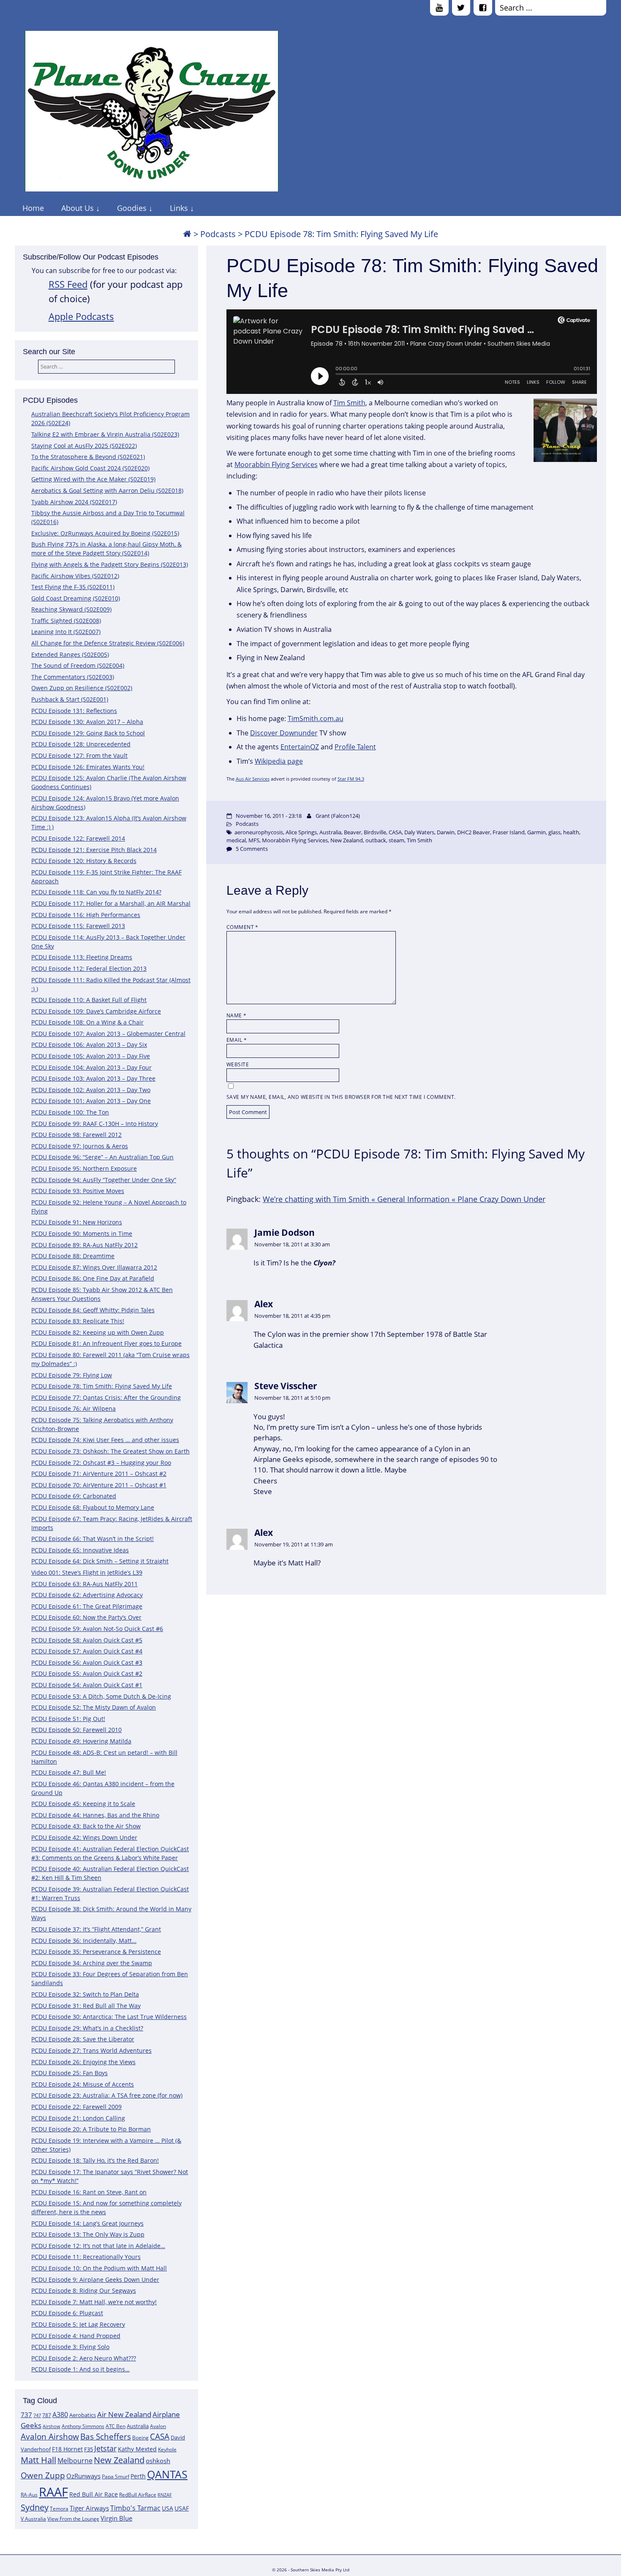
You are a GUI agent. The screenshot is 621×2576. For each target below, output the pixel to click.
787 (47, 2415)
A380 (60, 2415)
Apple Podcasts (81, 316)
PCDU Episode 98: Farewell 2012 (76, 1135)
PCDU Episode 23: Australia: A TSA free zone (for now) (107, 2095)
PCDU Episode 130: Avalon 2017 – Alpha (87, 722)
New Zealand (119, 2460)
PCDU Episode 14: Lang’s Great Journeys (87, 2223)
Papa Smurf (116, 2476)
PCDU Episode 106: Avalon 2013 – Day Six (89, 1045)
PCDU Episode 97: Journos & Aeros (80, 1146)
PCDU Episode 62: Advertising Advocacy (87, 1595)
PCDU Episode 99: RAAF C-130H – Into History (95, 1124)
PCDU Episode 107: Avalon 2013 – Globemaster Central (108, 1034)
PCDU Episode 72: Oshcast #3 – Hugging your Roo (101, 1463)
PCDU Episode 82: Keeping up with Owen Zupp (98, 1332)
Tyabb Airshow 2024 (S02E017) (74, 502)
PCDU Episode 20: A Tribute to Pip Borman (91, 2129)
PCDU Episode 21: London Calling (78, 2118)
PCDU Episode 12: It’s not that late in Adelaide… (98, 2246)
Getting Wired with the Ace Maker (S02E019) (93, 479)
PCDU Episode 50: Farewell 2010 (76, 1730)
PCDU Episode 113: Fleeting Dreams (82, 957)
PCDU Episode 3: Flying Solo (70, 2347)
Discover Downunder (284, 733)
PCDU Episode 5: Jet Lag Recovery (78, 2324)
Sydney (35, 2507)
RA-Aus (29, 2495)
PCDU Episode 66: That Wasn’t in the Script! (93, 1539)
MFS (254, 840)
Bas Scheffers (106, 2436)
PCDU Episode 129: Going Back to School (88, 733)
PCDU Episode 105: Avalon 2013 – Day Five (91, 1056)
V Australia (33, 2519)
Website (238, 1064)
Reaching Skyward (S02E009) (71, 609)
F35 (89, 2449)
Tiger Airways (89, 2508)
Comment (242, 927)
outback (376, 840)
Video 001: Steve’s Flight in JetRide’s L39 (87, 1572)
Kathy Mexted (137, 2449)
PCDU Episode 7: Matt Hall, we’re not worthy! (94, 2302)
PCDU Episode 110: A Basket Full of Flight (89, 1000)
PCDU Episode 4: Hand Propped (76, 2336)
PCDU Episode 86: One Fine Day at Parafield (93, 1278)
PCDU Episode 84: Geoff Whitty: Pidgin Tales (93, 1310)
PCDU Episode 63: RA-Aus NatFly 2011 (84, 1584)
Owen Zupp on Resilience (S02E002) (82, 688)
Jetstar (105, 2448)
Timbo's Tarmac (135, 2508)
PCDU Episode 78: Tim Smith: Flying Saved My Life (102, 1386)
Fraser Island (509, 832)
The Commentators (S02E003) (73, 677)
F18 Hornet (67, 2449)
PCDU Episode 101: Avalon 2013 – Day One (91, 1101)
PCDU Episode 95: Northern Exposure (84, 1168)
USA (168, 2508)
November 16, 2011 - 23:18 (269, 816)
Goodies (132, 208)
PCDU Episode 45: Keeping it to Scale (83, 1804)
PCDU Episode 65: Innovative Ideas (80, 1550)
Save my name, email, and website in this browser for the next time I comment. (341, 1097)
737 (26, 2415)
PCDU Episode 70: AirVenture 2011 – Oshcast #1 (99, 1485)
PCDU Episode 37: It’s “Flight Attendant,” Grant (96, 1929)
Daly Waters (419, 832)
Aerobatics (83, 2415)
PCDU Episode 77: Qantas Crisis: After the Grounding (106, 1397)
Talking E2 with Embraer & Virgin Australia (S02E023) (105, 434)
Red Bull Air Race (94, 2494)
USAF (182, 2508)
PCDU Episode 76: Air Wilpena (74, 1408)
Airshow (52, 2426)
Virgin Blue (116, 2518)
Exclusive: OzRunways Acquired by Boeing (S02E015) (105, 533)
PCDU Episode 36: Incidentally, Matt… (84, 1941)
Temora (59, 2509)
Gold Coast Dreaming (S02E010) (76, 598)
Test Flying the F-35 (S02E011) (73, 587)
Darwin (446, 832)
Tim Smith (349, 403)
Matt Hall (38, 2460)
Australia (138, 2426)
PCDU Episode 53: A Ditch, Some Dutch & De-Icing (101, 1696)
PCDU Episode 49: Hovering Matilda (81, 1741)
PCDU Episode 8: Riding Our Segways (84, 2291)
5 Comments (252, 849)
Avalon (158, 2426)
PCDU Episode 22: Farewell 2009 (76, 2107)
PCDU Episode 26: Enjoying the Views (83, 2062)
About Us (78, 208)
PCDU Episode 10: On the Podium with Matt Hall (99, 2268)
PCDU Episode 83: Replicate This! (78, 1321)
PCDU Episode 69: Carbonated (74, 1496)
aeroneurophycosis (259, 832)
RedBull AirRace (138, 2495)
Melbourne (75, 2461)
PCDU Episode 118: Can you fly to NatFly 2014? (96, 892)
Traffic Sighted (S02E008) (66, 621)
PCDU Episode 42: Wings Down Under (84, 1837)
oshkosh (158, 2461)
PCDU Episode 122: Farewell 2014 (78, 838)
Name (237, 1015)
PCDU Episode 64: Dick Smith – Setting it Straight (100, 1561)
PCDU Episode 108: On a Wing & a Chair (87, 1022)
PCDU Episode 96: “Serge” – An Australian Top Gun (102, 1157)
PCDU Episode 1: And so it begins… (80, 2369)
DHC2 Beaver (474, 832)
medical (236, 840)
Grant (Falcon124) (338, 816)
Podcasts (218, 234)
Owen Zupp (43, 2475)
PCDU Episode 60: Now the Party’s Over (86, 1617)
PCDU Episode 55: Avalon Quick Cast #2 (87, 1673)
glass (554, 832)
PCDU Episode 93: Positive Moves (78, 1191)
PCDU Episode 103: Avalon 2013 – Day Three (93, 1078)
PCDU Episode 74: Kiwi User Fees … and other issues (105, 1440)
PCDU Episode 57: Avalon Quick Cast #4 (87, 1651)
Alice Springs (301, 832)
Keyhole (167, 2449)
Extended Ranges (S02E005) (70, 654)
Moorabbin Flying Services (276, 464)
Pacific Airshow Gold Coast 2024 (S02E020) (90, 468)
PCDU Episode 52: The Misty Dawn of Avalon (94, 1707)
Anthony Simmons (83, 2426)
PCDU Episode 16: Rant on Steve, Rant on (89, 2192)
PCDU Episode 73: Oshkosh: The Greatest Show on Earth (110, 1451)
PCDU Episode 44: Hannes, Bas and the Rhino (95, 1815)
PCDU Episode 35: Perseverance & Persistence (96, 1952)
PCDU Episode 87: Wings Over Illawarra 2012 (94, 1267)
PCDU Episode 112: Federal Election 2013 (89, 968)
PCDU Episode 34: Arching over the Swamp (92, 1963)
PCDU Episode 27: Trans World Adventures (91, 2050)
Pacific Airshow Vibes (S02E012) (75, 576)
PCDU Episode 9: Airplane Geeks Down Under (95, 2280)
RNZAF (165, 2495)
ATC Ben (116, 2426)
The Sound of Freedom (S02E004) (78, 665)
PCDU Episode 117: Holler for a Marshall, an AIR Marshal (111, 903)
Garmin (537, 832)
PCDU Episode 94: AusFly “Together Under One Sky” (104, 1180)
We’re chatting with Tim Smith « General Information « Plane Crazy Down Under (404, 1199)
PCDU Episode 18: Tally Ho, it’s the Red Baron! (95, 2160)
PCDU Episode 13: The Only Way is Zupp (88, 2234)
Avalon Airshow (50, 2437)
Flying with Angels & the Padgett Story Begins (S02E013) (110, 564)
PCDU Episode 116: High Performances (86, 915)
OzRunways (83, 2476)
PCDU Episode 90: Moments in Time (82, 1233)
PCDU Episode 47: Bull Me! (69, 1772)
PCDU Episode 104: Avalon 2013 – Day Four (91, 1067)
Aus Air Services (253, 779)
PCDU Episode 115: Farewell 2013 (78, 926)
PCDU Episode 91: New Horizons (77, 1222)
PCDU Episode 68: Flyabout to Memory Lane (93, 1507)
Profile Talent (355, 747)
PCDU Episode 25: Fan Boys (69, 2073)
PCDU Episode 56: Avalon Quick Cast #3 (87, 1662)
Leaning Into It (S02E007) (66, 632)
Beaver (353, 832)
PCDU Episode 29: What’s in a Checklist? (87, 2028)
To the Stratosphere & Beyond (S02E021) (88, 457)
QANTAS (167, 2474)
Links (179, 208)
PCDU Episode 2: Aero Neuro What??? (84, 2358)
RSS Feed (68, 284)
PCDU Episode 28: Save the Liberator (83, 2039)
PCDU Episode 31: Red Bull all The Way (86, 2006)
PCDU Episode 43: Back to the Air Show (86, 1826)
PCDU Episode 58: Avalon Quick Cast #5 (87, 1640)
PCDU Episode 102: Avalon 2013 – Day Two (91, 1090)
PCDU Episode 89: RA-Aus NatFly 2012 (84, 1245)
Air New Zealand (124, 2414)
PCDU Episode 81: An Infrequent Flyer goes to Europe (106, 1343)
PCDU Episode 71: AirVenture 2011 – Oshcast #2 (99, 1474)
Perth (138, 2476)
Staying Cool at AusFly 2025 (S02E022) (84, 446)
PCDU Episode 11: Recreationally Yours (86, 2257)
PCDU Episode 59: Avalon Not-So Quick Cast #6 (97, 1629)
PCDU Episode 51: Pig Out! (68, 1719)
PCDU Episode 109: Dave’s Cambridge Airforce (96, 1011)
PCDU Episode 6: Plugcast (67, 2313)
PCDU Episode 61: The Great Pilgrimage (87, 1606)
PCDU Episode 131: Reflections (74, 711)
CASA (160, 2436)
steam (396, 840)
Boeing (140, 2438)
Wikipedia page (279, 761)
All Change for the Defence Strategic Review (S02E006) (108, 643)
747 (37, 2415)
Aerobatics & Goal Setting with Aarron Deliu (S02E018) (107, 490)
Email (237, 1040)
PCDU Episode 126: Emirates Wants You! (88, 767)
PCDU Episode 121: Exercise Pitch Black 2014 (94, 850)
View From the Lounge (73, 2519)
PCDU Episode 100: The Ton (70, 1112)
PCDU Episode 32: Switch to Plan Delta (85, 1994)
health (571, 832)
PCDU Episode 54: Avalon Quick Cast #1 (87, 1685)
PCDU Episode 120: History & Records (84, 861)
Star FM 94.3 (351, 779)
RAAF (53, 2492)
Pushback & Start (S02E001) (70, 699)
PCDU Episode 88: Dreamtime (73, 1256)
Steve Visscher (286, 1386)
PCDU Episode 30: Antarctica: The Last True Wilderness (109, 2017)
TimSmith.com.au (316, 718)
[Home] (187, 234)
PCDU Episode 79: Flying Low (72, 1375)
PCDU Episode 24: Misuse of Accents (83, 2084)
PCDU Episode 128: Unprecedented (81, 744)
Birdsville (375, 832)
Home (33, 208)
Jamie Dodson (285, 1232)
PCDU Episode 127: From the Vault (79, 755)
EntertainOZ (300, 747)
